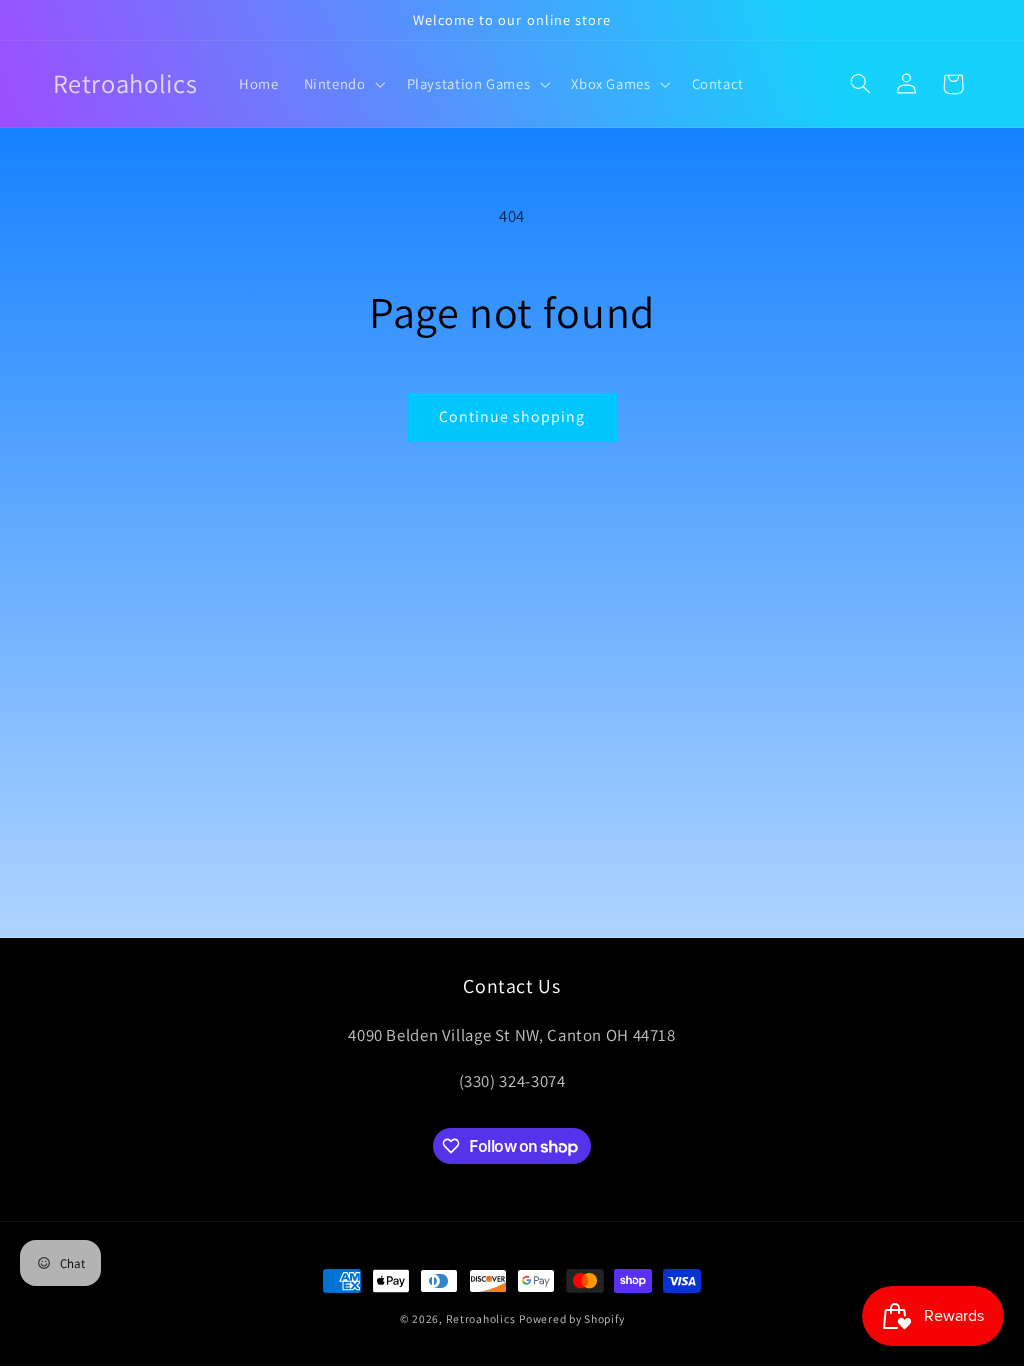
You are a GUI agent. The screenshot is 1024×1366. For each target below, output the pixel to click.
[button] (342, 84)
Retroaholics (481, 1318)
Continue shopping (512, 416)
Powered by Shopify (571, 1318)
